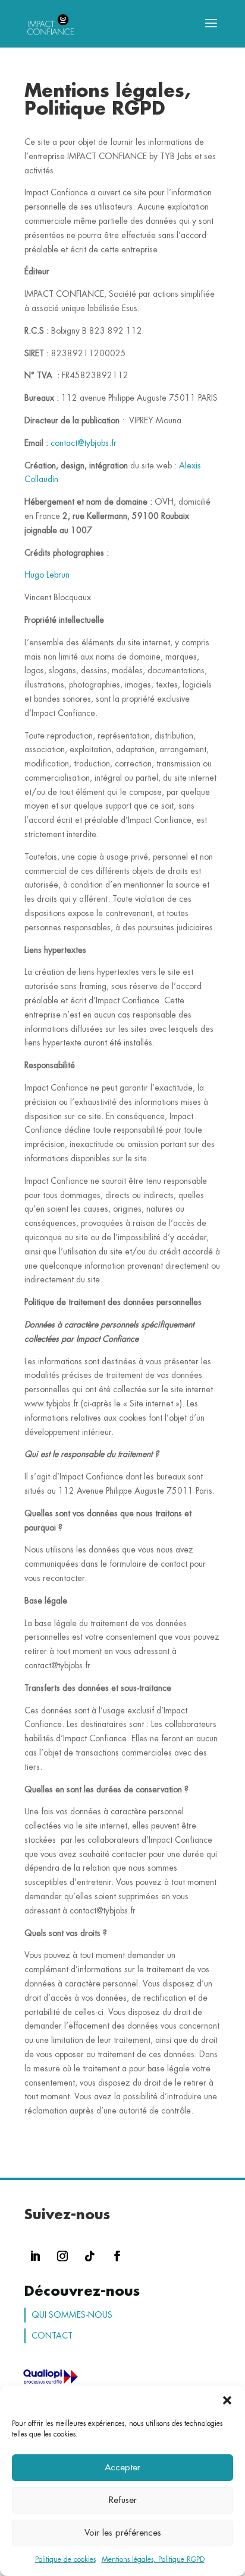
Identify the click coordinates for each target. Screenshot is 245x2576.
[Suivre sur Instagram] (62, 2256)
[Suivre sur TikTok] (90, 2256)
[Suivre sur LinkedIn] (35, 2256)
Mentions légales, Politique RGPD (153, 2559)
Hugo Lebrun (47, 575)
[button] (227, 2400)
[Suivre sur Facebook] (117, 2256)
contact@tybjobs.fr (84, 443)
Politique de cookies (65, 2559)
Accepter (122, 2468)
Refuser (123, 2500)
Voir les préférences (123, 2533)
